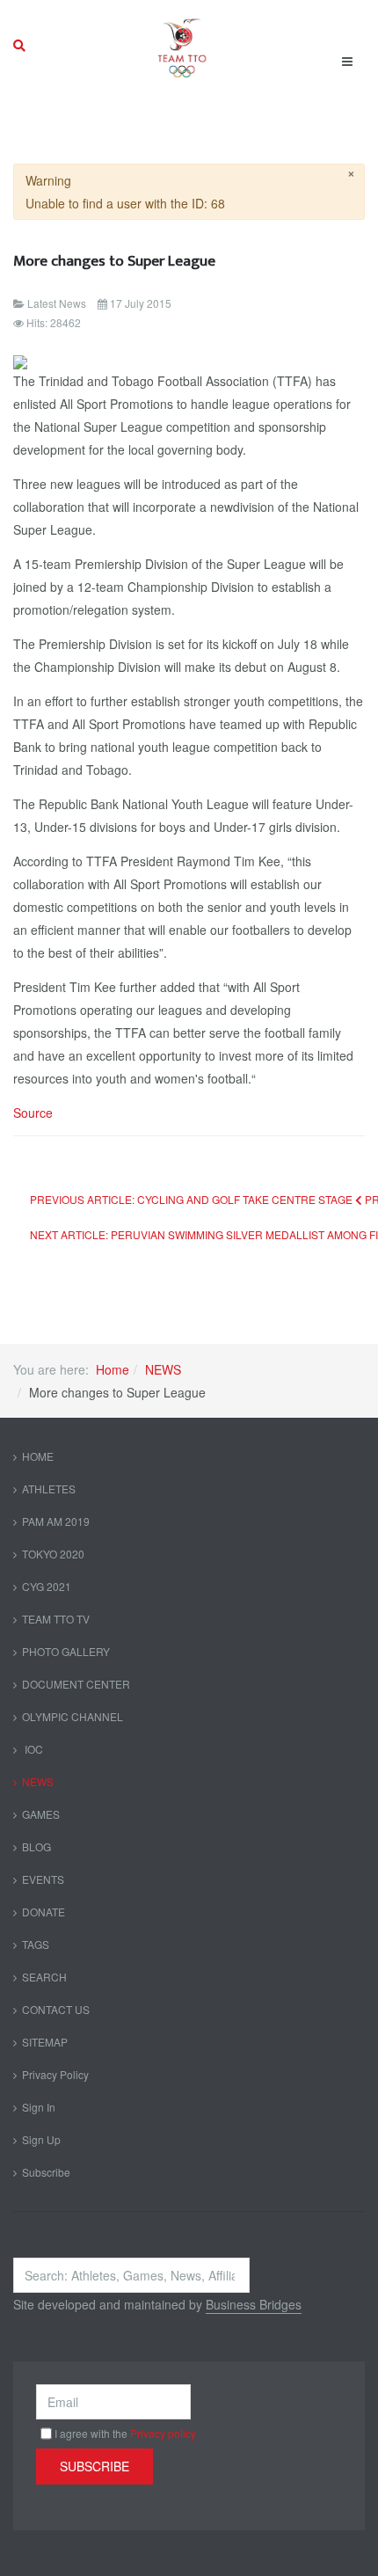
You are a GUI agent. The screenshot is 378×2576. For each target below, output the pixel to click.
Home (113, 1369)
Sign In (39, 2107)
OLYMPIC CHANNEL (73, 1716)
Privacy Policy (55, 2074)
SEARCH (44, 1977)
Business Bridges (254, 2304)
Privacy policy (163, 2433)
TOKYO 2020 (53, 1554)
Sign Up (41, 2139)
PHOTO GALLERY (66, 1651)
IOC (33, 1749)
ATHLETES (49, 1489)
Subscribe (46, 2172)
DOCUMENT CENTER (76, 1684)
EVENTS (43, 1879)
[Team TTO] (182, 46)
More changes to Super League (114, 261)
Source (33, 1113)
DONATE (44, 1912)
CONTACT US (56, 2009)
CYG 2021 (47, 1586)
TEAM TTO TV (56, 1619)
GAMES (41, 1814)
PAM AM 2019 (56, 1521)
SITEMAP (45, 2042)
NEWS (163, 1369)
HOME (38, 1456)
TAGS (36, 1944)
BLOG (36, 1846)
